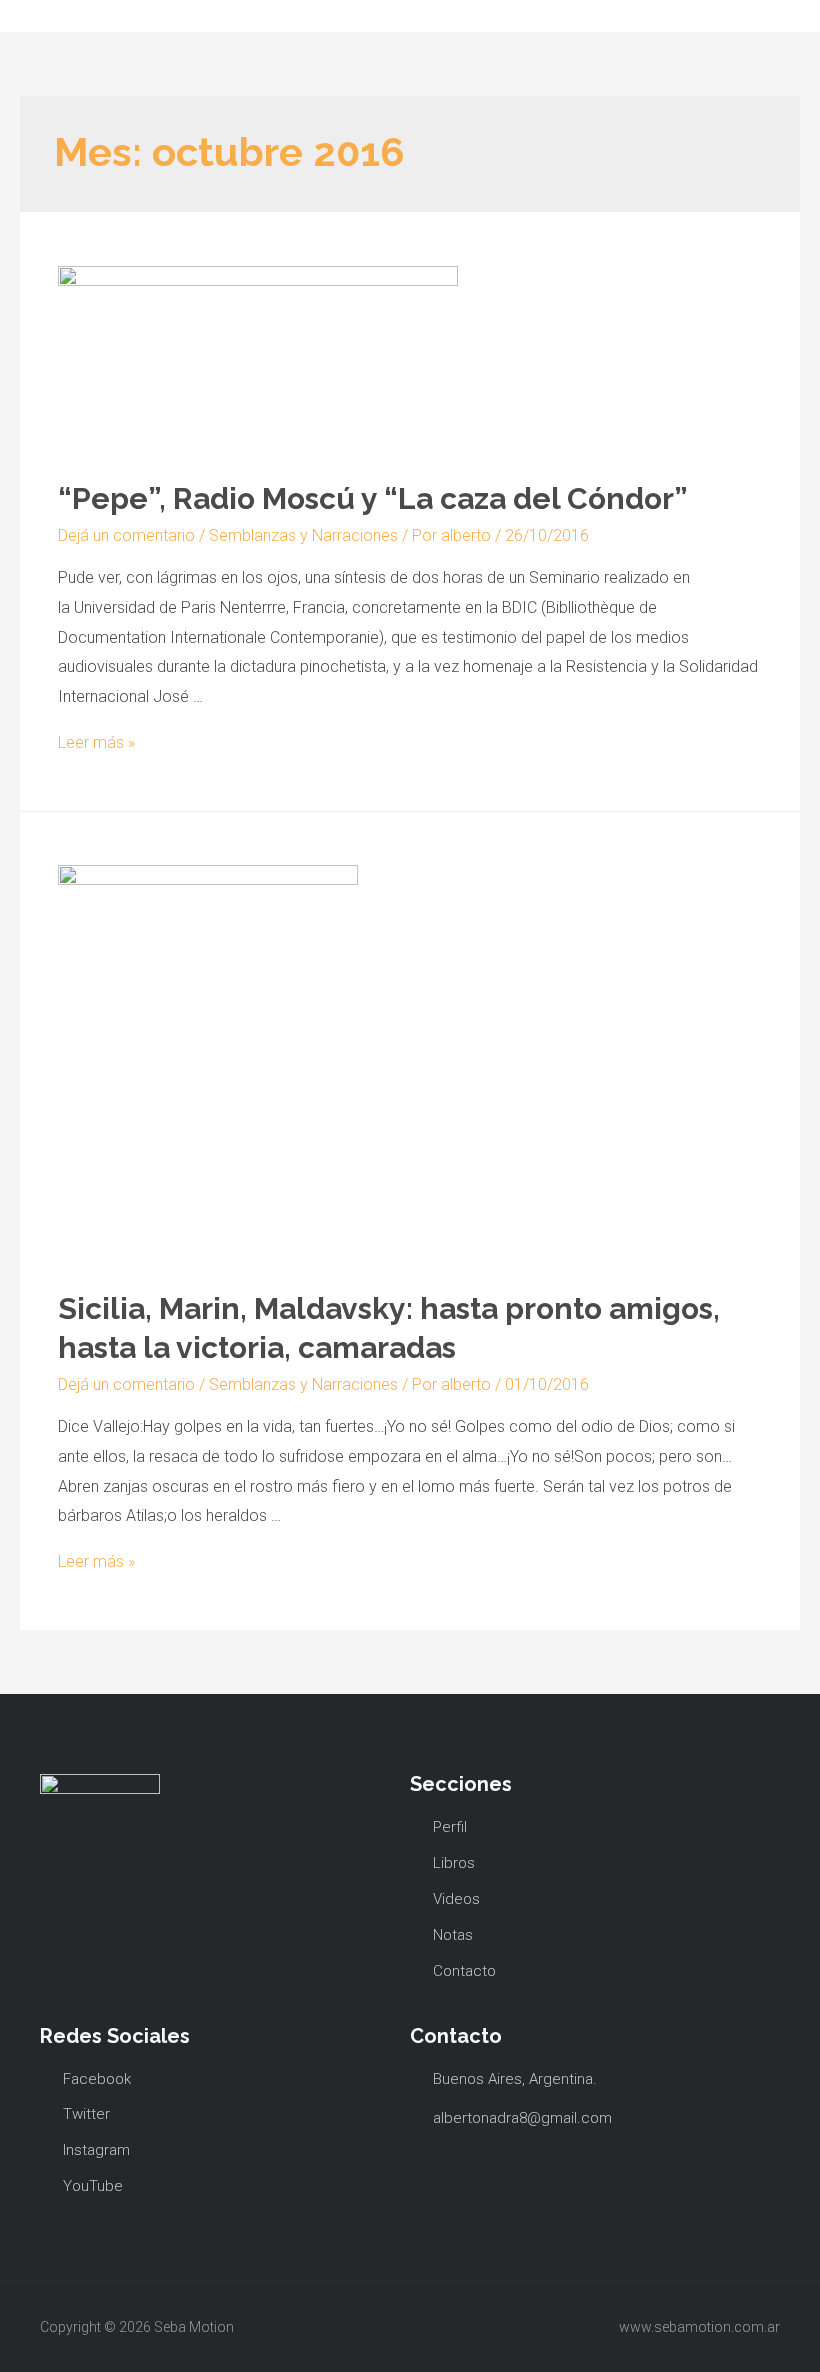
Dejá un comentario (126, 535)
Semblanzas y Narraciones (303, 535)
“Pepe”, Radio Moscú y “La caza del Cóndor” (373, 498)
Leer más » (96, 742)
